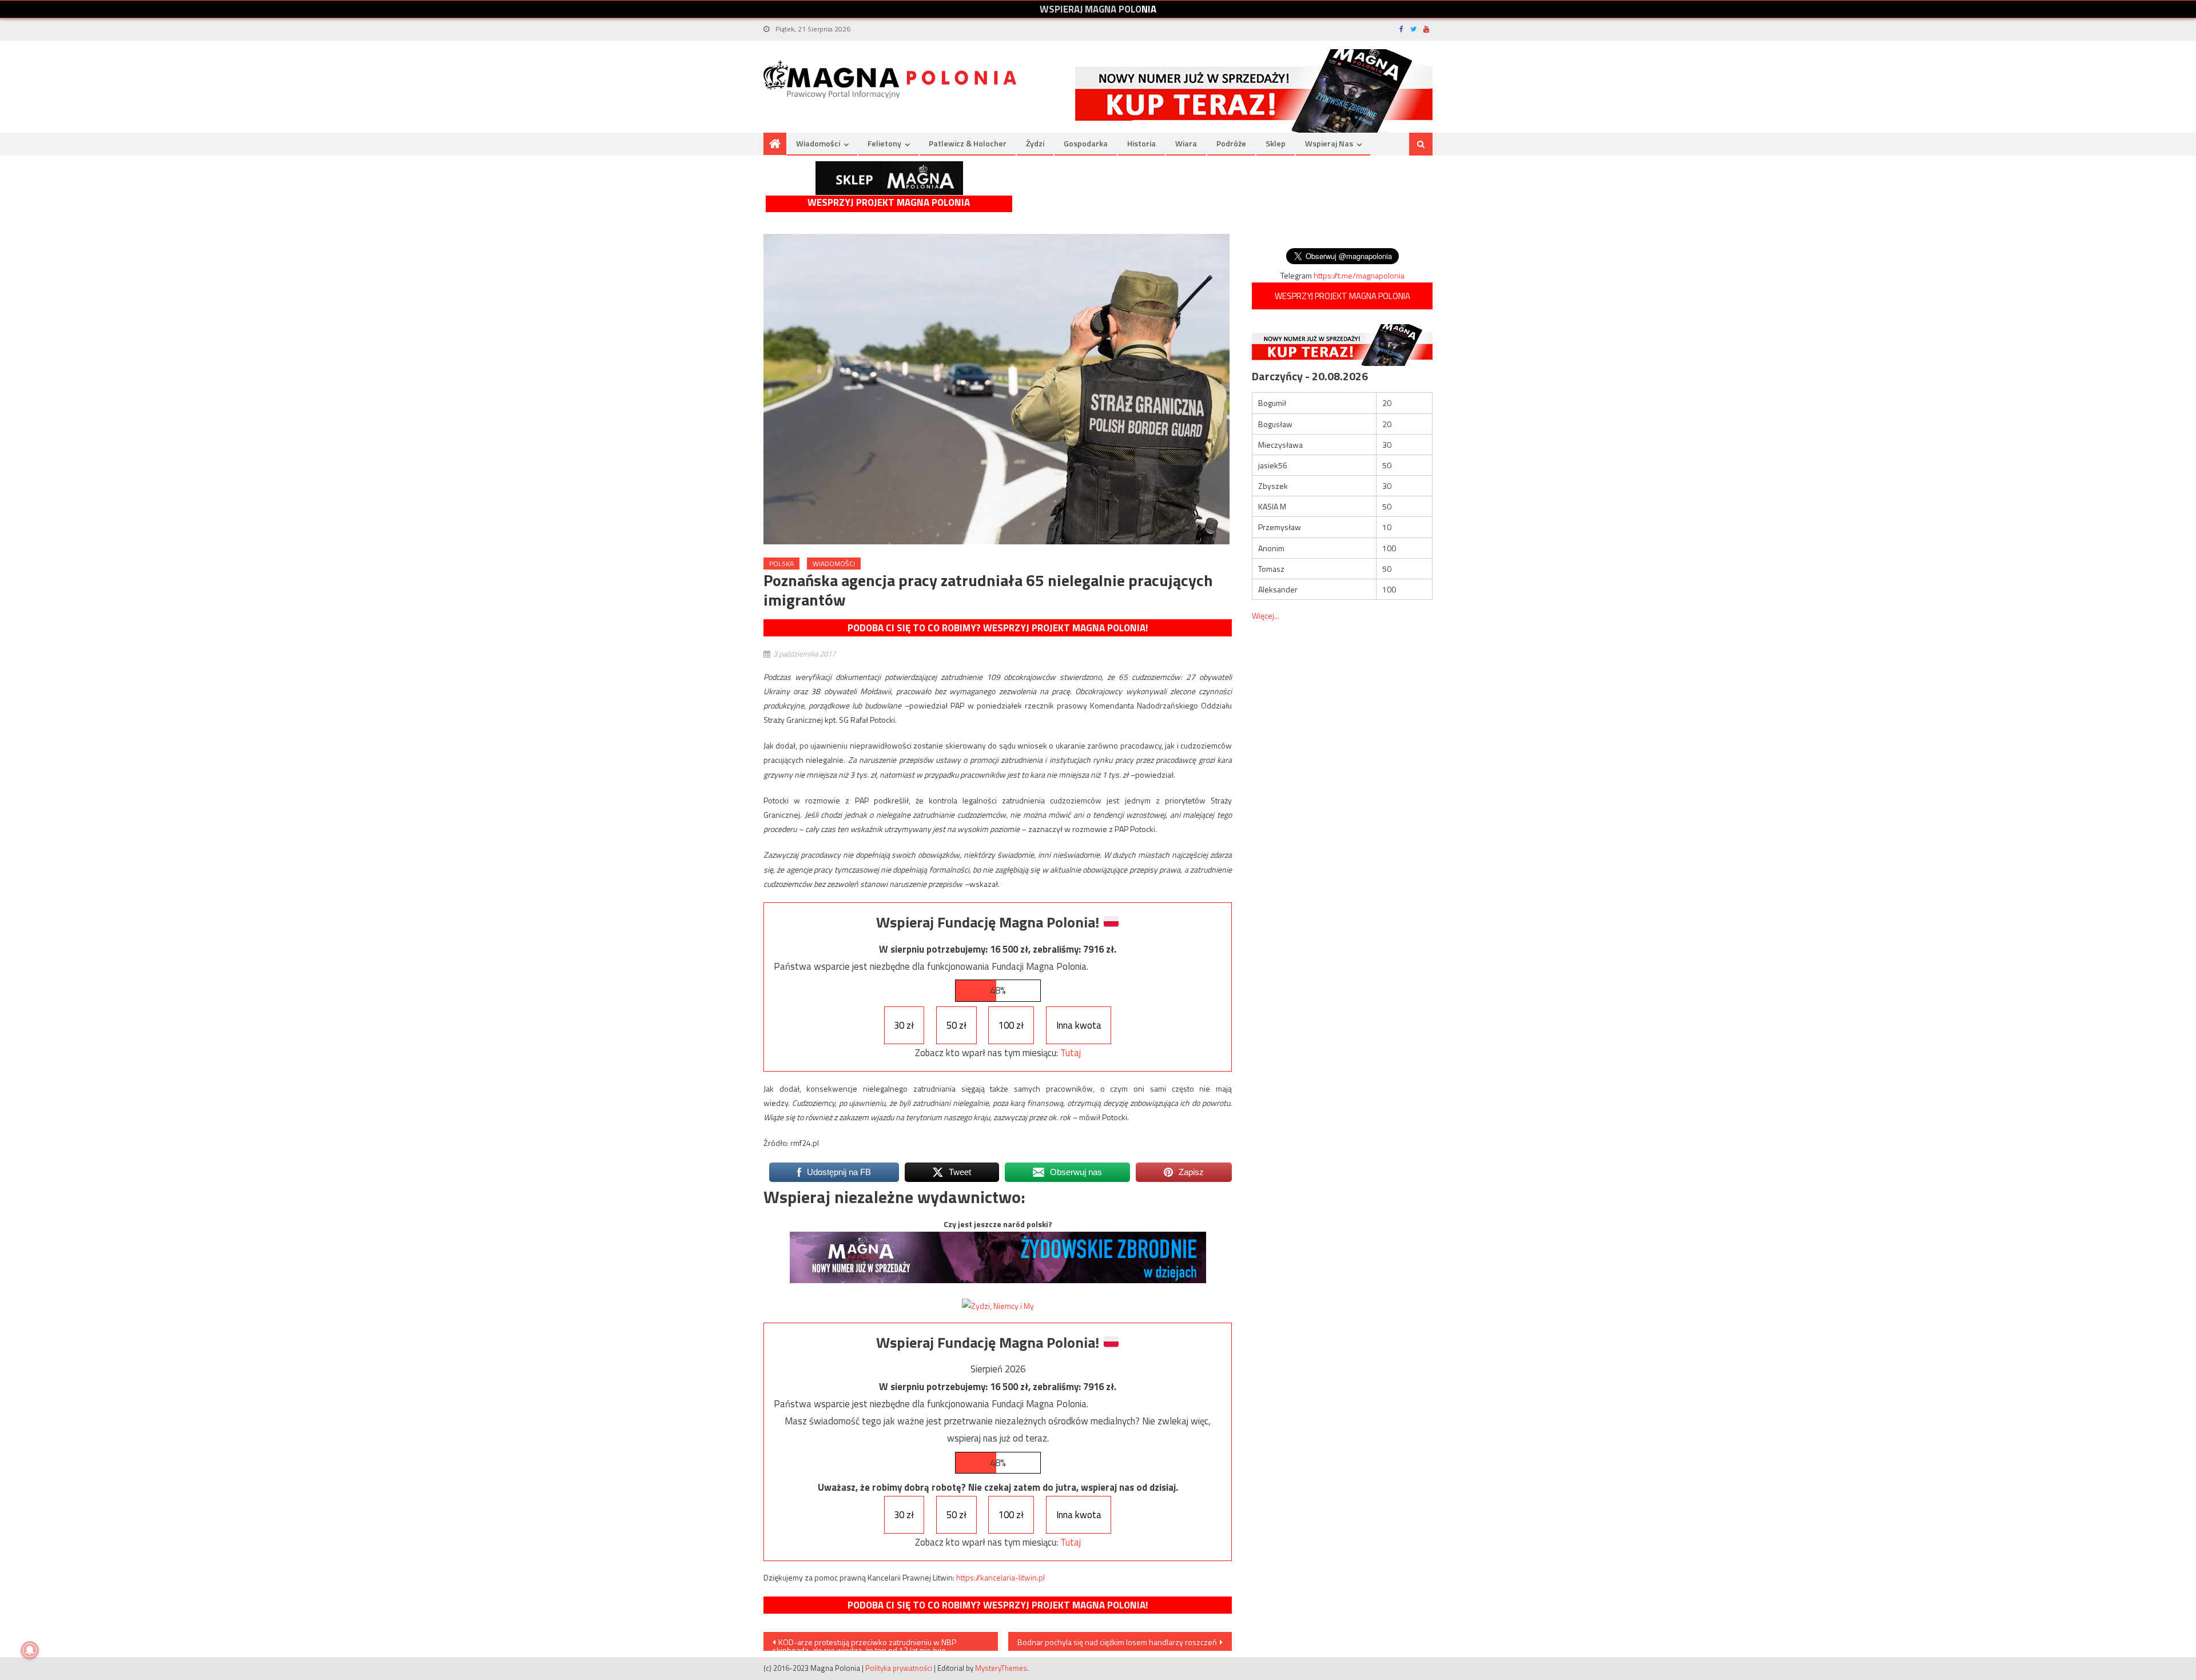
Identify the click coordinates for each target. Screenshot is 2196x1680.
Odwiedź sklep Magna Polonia (889, 178)
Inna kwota (1079, 1025)
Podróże (1231, 143)
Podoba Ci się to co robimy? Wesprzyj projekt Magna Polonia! (998, 628)
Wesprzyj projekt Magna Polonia (889, 203)
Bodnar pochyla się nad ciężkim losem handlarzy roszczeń (1117, 1642)
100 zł (1011, 1025)
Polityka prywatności (899, 1668)
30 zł (904, 1025)
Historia (1141, 143)
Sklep (1276, 143)
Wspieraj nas (1329, 143)
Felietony (884, 143)
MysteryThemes (1001, 1668)
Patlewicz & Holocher (968, 143)
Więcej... (1266, 616)
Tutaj (1071, 1053)
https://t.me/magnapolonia (1359, 275)
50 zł (956, 1025)
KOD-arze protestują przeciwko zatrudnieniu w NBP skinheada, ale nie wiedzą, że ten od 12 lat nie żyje (864, 1643)
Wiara (1186, 143)
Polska (781, 564)
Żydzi (1035, 143)
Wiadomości (818, 143)
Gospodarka (1086, 143)
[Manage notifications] (30, 1650)
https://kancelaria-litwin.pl (1000, 1577)
